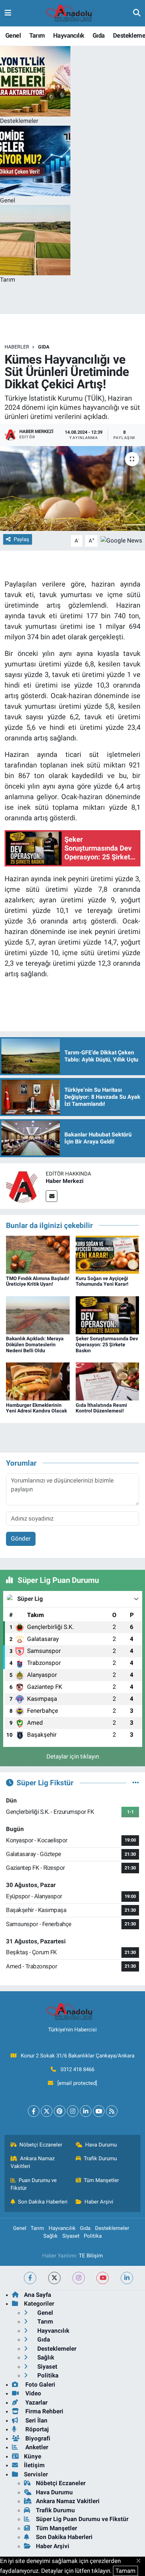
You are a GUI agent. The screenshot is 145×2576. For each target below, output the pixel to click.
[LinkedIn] (86, 2111)
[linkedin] (127, 2278)
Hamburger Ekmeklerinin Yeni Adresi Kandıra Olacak (36, 1408)
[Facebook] (34, 2111)
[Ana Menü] (8, 13)
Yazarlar (36, 2402)
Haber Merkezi (65, 1181)
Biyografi (37, 2438)
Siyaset (71, 2236)
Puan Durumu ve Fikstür (34, 2184)
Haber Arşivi (99, 2202)
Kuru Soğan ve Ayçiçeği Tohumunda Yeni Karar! (102, 1281)
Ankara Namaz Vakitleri (33, 2162)
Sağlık (51, 2236)
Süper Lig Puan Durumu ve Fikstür (82, 2519)
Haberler (17, 347)
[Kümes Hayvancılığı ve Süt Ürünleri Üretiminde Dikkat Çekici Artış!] (72, 488)
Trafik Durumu (100, 2158)
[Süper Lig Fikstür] (136, 1782)
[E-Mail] (52, 1196)
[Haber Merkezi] (23, 1185)
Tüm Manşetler (101, 2180)
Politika (93, 2236)
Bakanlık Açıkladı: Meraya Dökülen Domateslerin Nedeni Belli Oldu (35, 1345)
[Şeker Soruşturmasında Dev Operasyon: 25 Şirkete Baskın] (108, 1315)
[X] (47, 2111)
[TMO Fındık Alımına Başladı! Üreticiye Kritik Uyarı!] (38, 1254)
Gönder (21, 1538)
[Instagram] (73, 2111)
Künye (33, 2456)
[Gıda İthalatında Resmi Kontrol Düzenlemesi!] (108, 1381)
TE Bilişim (91, 2256)
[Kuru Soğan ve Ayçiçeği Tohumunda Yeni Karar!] (108, 1254)
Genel (13, 35)
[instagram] (79, 2278)
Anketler (36, 2447)
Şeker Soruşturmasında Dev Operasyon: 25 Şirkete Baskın (107, 1345)
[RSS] (112, 2111)
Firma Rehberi (44, 2411)
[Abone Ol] (121, 540)
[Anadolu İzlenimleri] (72, 13)
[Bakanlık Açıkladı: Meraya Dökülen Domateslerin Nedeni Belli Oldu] (38, 1315)
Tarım (37, 35)
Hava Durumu (101, 2145)
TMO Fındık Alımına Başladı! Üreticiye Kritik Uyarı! (38, 1281)
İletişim (34, 2465)
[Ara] (137, 13)
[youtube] (103, 2278)
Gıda (99, 35)
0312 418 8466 (77, 2069)
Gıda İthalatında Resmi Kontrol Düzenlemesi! (101, 1408)
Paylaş (21, 539)
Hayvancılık (69, 35)
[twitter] (54, 2278)
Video (33, 2393)
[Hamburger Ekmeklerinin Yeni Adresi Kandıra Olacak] (38, 1381)
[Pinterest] (60, 2111)
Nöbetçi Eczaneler (41, 2145)
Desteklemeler (112, 2228)
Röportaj (36, 2429)
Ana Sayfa (37, 2295)
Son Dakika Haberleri (43, 2202)
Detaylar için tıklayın (73, 1756)
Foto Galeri (40, 2384)
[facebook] (30, 2278)
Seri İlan (36, 2420)
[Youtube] (99, 2111)
